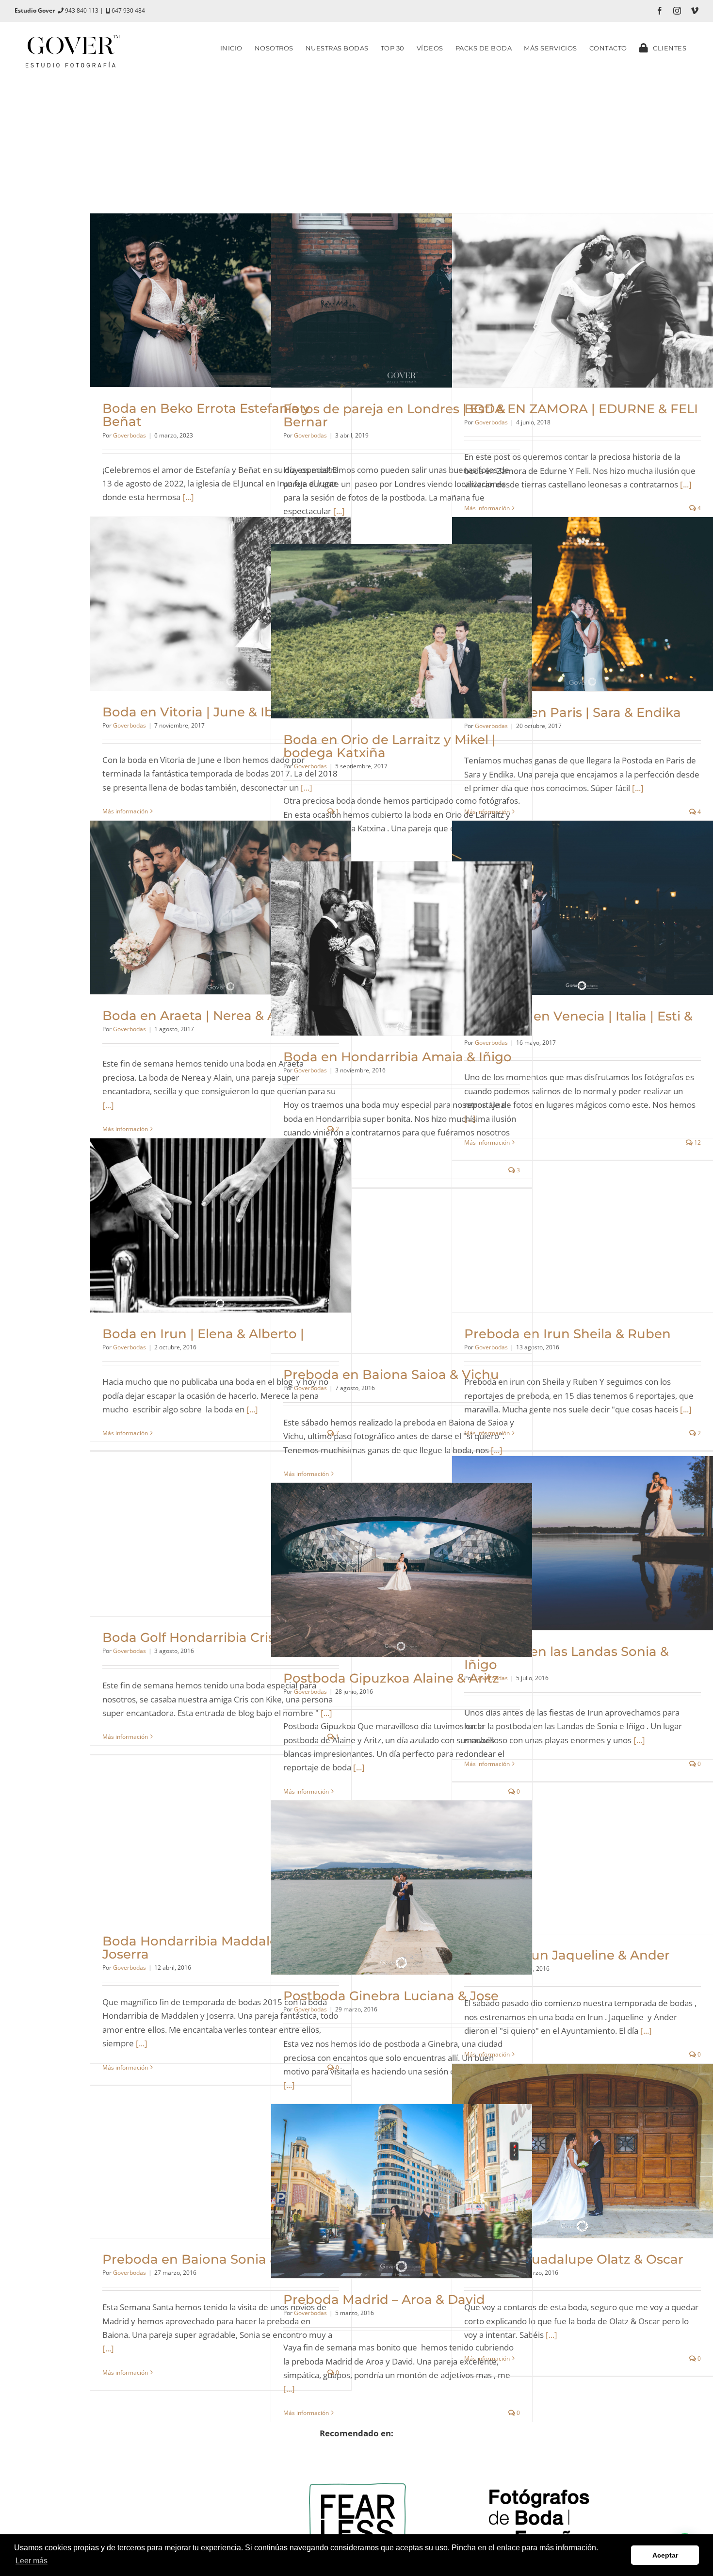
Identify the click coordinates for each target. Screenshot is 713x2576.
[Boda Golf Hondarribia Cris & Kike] (221, 1529)
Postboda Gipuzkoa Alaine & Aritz (391, 1678)
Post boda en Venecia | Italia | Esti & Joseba (578, 1023)
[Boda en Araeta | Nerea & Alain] (221, 907)
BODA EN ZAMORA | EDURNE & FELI (581, 409)
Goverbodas (130, 435)
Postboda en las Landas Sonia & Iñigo (567, 1658)
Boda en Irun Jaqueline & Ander (567, 1955)
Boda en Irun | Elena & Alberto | (203, 1334)
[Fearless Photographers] (356, 2461)
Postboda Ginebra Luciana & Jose (391, 1996)
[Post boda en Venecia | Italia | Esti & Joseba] (583, 908)
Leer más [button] (32, 2561)
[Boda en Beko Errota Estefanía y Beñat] (221, 300)
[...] (188, 497)
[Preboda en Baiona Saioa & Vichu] (402, 1266)
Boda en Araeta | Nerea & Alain (201, 1016)
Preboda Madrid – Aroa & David (384, 2300)
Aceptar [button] (665, 2555)
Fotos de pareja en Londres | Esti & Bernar (394, 415)
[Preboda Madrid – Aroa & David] (402, 2191)
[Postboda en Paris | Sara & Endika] (583, 604)
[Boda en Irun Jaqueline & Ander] (583, 1847)
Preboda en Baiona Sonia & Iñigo (209, 2259)
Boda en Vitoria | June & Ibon (196, 712)
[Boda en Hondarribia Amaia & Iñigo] (402, 948)
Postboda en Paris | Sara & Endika (573, 713)
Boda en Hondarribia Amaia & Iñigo (397, 1057)
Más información (487, 508)
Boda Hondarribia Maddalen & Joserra (200, 1948)
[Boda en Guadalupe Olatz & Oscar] (583, 2151)
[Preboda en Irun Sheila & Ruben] (583, 1225)
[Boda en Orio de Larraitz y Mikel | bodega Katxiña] (402, 631)
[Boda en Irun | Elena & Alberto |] (221, 1225)
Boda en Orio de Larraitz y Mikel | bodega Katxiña (389, 746)
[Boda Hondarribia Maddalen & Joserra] (221, 1833)
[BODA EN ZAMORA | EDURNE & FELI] (583, 300)
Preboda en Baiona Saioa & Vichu (391, 1375)
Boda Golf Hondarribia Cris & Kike (210, 1637)
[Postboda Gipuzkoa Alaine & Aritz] (402, 1570)
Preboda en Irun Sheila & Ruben (567, 1334)
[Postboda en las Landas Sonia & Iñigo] (583, 1543)
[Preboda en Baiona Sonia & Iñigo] (221, 2151)
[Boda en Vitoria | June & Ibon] (221, 604)
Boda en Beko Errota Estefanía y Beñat (206, 415)
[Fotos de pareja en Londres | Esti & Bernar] (402, 300)
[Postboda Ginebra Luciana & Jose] (402, 1887)
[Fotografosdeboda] (539, 2447)
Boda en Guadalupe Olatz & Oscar (574, 2259)
